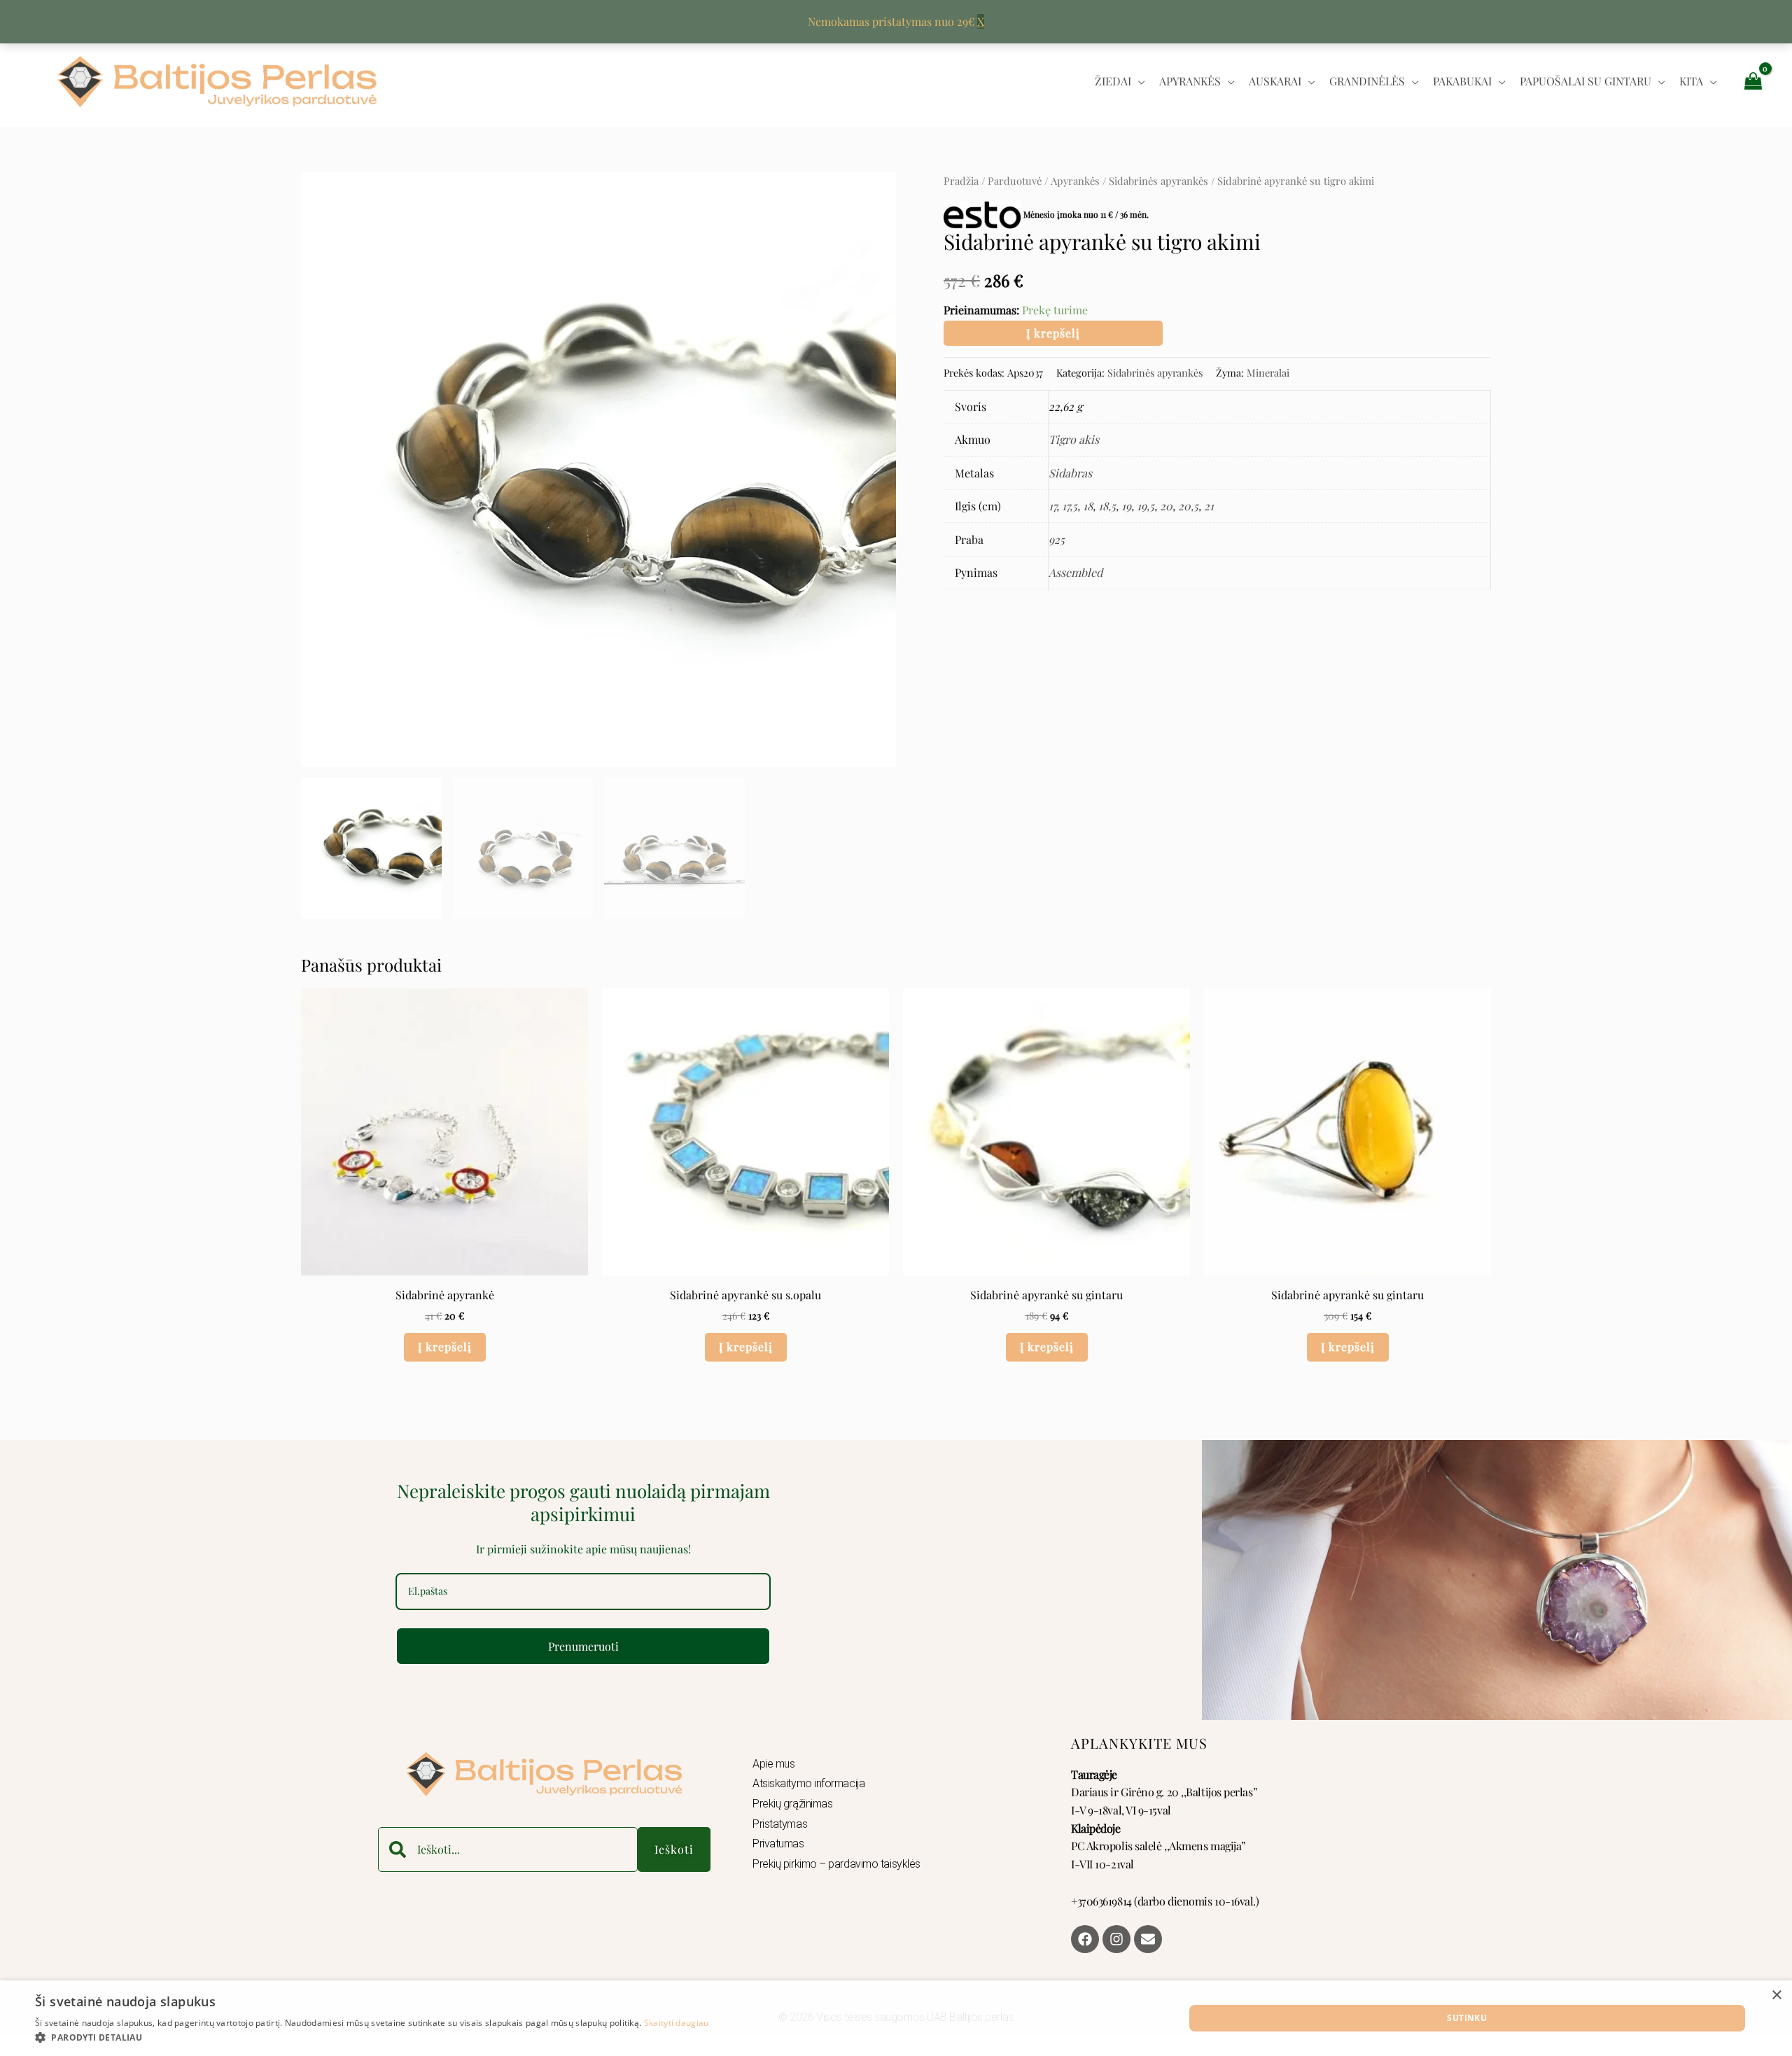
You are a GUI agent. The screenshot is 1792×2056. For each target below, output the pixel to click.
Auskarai (1275, 81)
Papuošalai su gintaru (1585, 81)
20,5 (1188, 506)
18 (1088, 506)
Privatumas (778, 1844)
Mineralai (1268, 372)
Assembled (1076, 572)
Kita (1691, 81)
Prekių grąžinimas (792, 1804)
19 (1126, 506)
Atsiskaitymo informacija (808, 1783)
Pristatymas (780, 1824)
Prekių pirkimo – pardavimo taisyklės (836, 1864)
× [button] (1776, 1995)
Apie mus (773, 1764)
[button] (372, 2038)
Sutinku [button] (1467, 2018)
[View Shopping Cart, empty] (1753, 81)
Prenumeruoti (583, 1646)
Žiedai (1113, 81)
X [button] (981, 21)
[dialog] (896, 2018)
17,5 (1070, 506)
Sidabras (1070, 473)
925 (1057, 539)
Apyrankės (1190, 81)
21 (1209, 506)
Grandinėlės (1367, 81)
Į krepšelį (1053, 333)
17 (1052, 506)
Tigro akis (1074, 439)
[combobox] (508, 1849)
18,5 (1107, 506)
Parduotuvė (1015, 181)
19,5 (1146, 506)
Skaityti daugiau (677, 2023)
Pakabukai (1462, 81)
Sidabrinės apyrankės (1158, 181)
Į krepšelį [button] (445, 1347)
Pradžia (961, 181)
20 (1166, 506)
